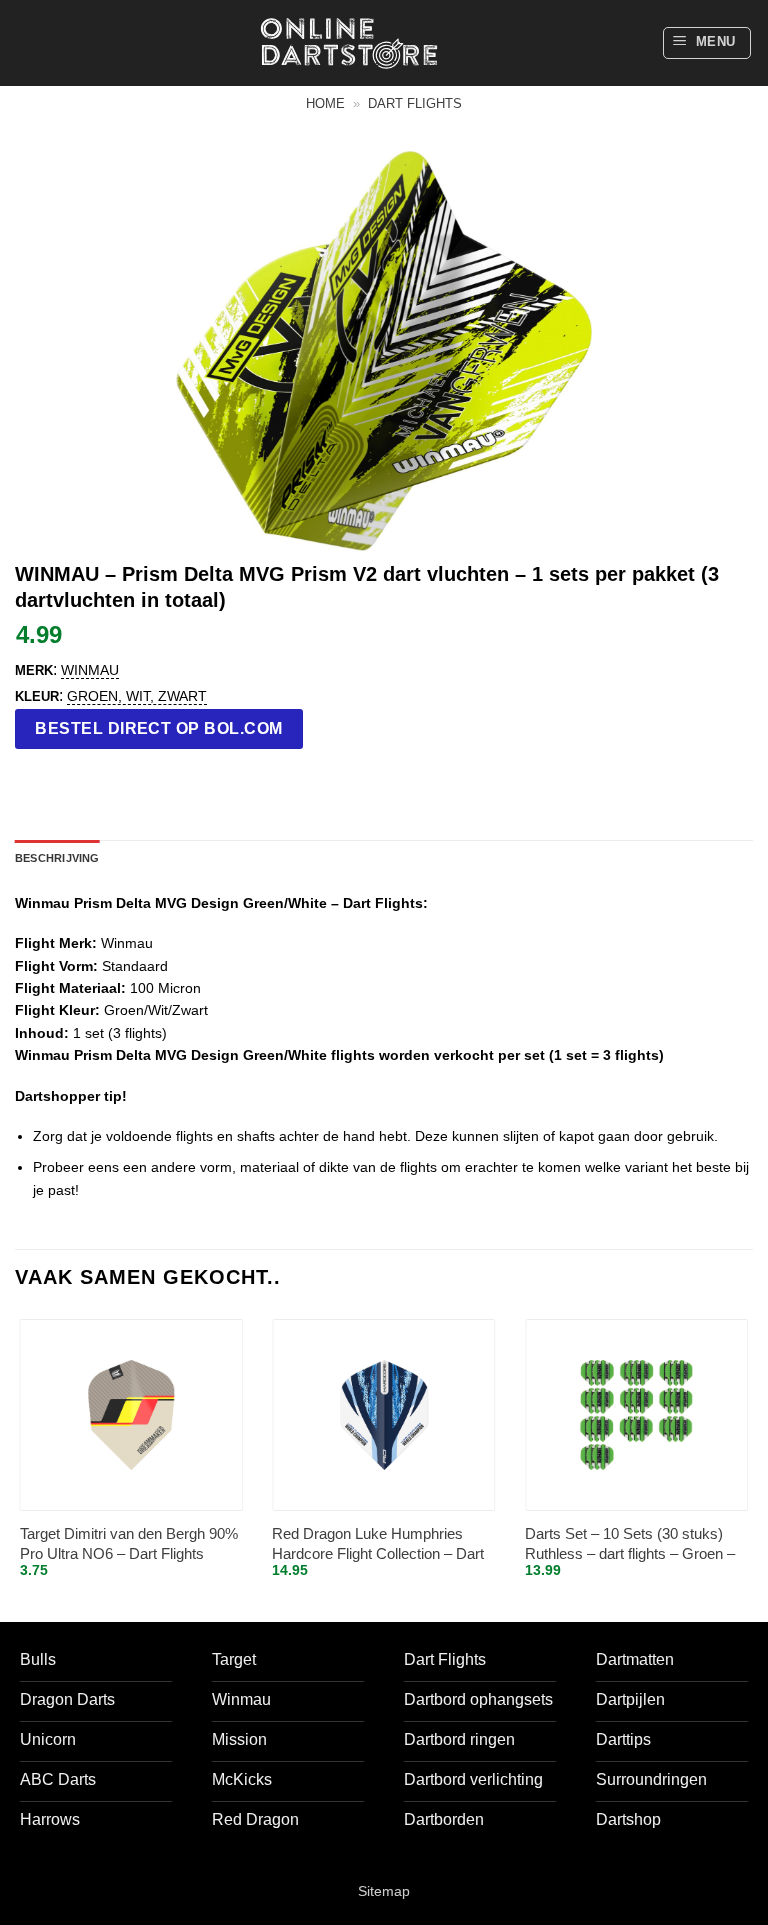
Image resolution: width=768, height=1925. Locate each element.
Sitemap (384, 1891)
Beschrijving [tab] (57, 858)
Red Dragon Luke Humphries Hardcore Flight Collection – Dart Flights (378, 1544)
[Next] (752, 1466)
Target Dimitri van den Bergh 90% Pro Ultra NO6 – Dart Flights (129, 1543)
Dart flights (415, 103)
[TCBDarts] (349, 43)
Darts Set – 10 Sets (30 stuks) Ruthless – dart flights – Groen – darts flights (630, 1544)
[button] (707, 43)
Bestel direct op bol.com (159, 728)
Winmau (90, 670)
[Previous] (16, 1466)
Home (325, 103)
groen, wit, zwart (137, 696)
